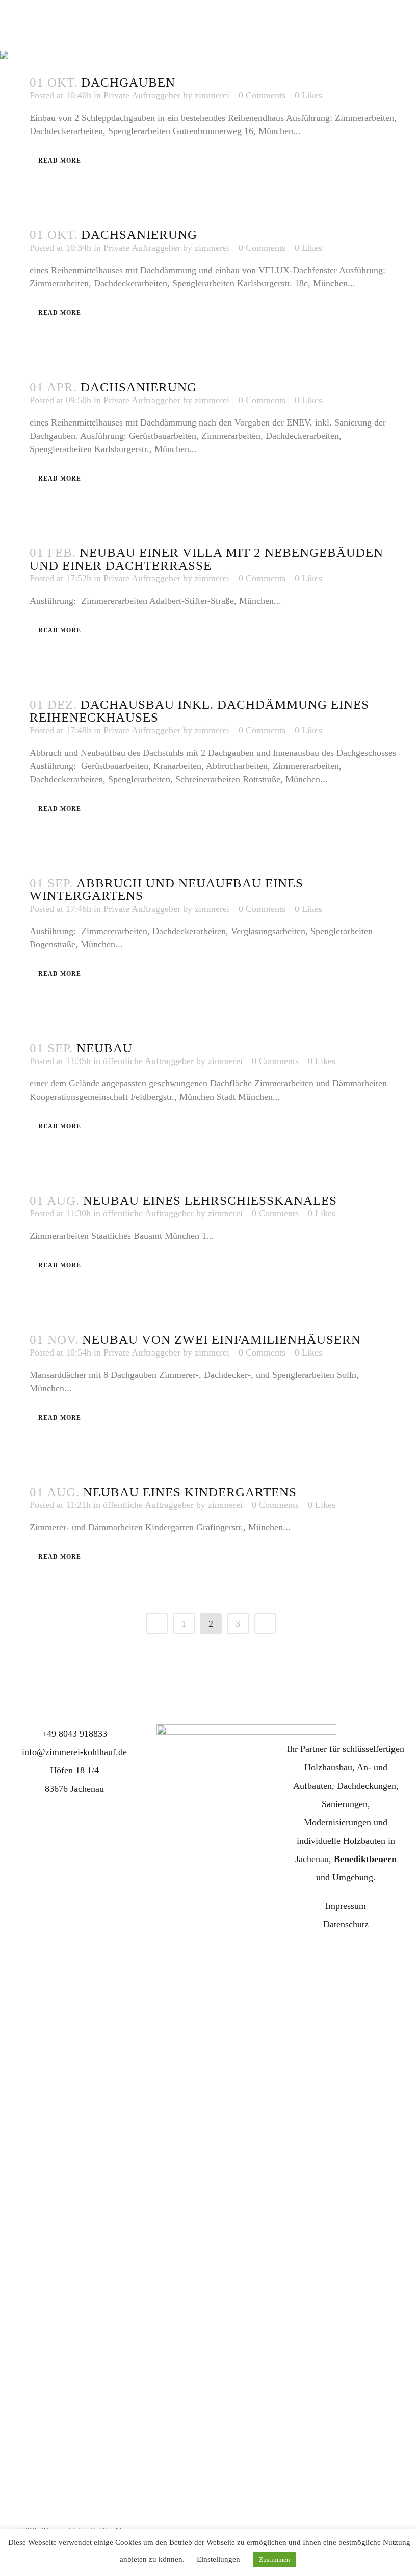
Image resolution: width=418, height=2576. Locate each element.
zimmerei (212, 248)
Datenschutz (346, 1924)
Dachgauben (128, 82)
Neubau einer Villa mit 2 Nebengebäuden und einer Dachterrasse (206, 559)
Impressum (346, 1906)
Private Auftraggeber (142, 95)
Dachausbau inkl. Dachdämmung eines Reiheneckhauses (199, 711)
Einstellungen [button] (218, 2559)
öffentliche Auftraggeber (148, 1061)
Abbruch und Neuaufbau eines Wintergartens (166, 889)
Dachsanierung (139, 235)
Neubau (104, 1048)
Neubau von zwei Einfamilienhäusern (221, 1339)
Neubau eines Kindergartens (190, 1492)
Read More (60, 161)
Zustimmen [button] (275, 2559)
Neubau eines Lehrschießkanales (210, 1200)
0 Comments (262, 248)
